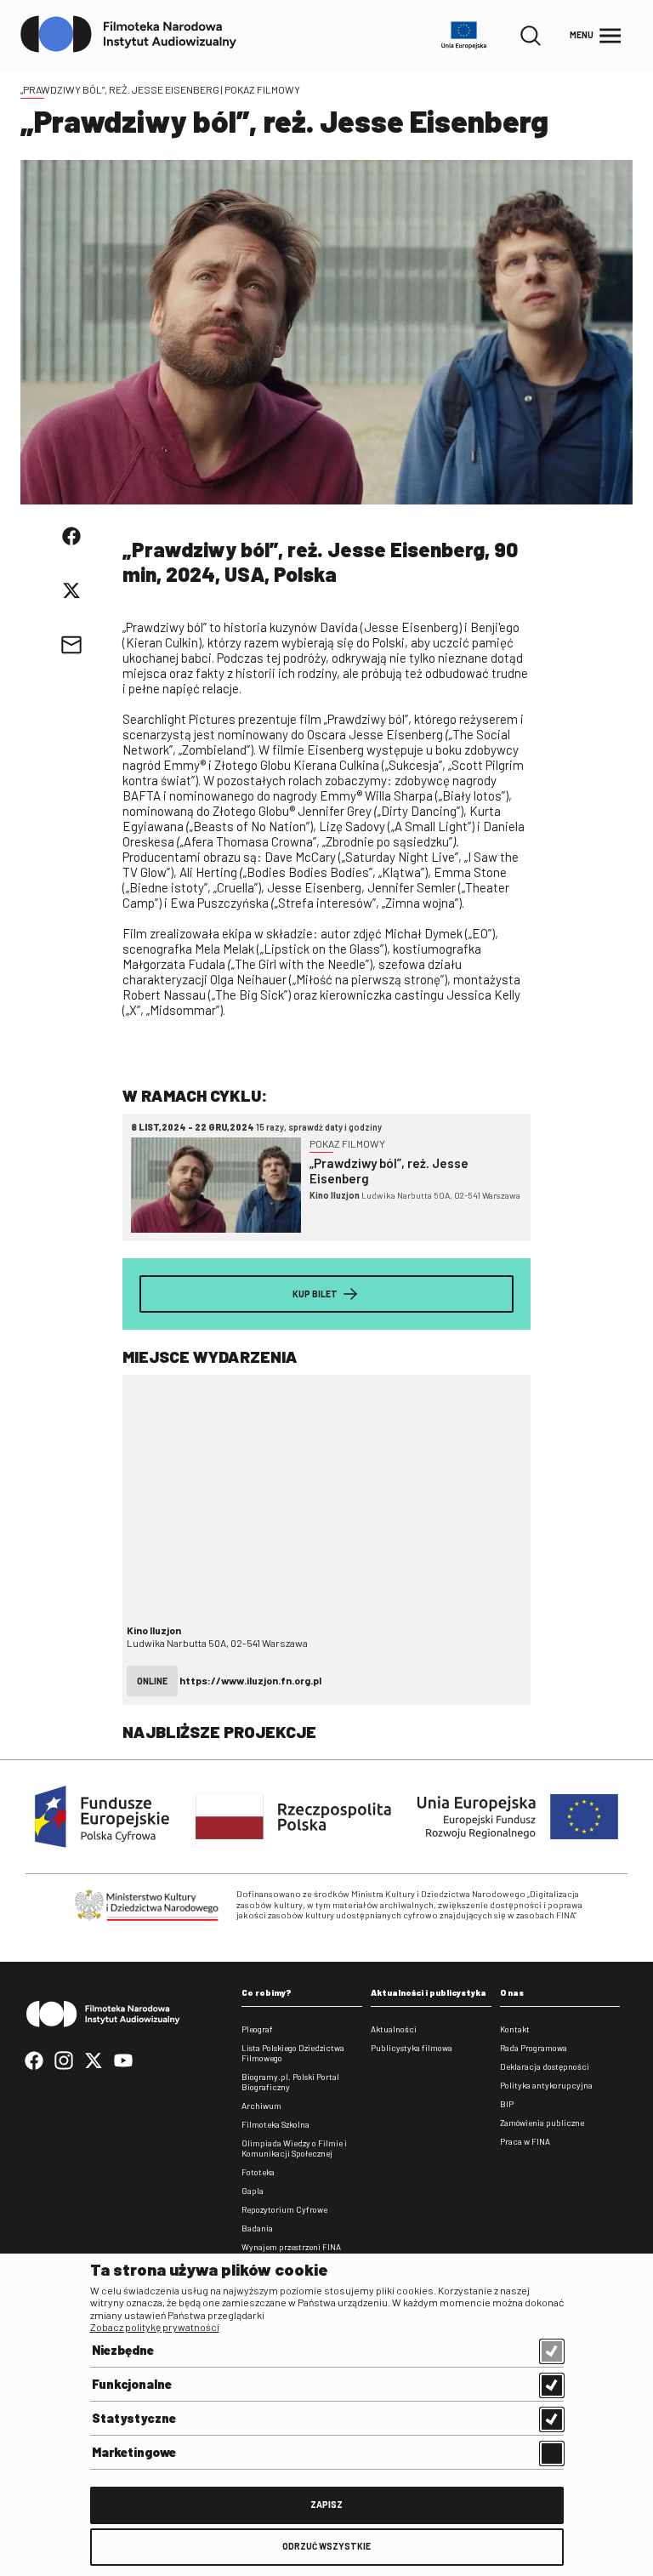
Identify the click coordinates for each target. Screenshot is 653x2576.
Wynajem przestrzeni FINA (291, 2247)
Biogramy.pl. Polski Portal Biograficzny (290, 2082)
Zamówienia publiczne (542, 2123)
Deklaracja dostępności (545, 2066)
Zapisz (326, 2504)
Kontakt (515, 2029)
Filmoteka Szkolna (275, 2124)
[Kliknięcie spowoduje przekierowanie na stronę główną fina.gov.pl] (129, 35)
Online (152, 1681)
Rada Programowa (534, 2048)
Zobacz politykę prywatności (155, 2327)
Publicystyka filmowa (412, 2048)
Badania (257, 2228)
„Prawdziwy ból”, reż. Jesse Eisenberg (120, 89)
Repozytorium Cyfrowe (284, 2209)
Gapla (253, 2191)
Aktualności (394, 2029)
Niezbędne (123, 2350)
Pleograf (257, 2029)
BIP (507, 2104)
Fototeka (258, 2172)
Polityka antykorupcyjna (546, 2085)
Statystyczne (134, 2418)
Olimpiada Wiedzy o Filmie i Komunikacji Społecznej (294, 2148)
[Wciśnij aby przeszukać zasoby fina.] (531, 36)
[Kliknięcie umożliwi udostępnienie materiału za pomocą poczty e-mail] (71, 645)
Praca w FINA (525, 2141)
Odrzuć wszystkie (326, 2546)
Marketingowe (134, 2452)
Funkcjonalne (132, 2384)
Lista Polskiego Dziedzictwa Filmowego (293, 2053)
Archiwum (261, 2106)
